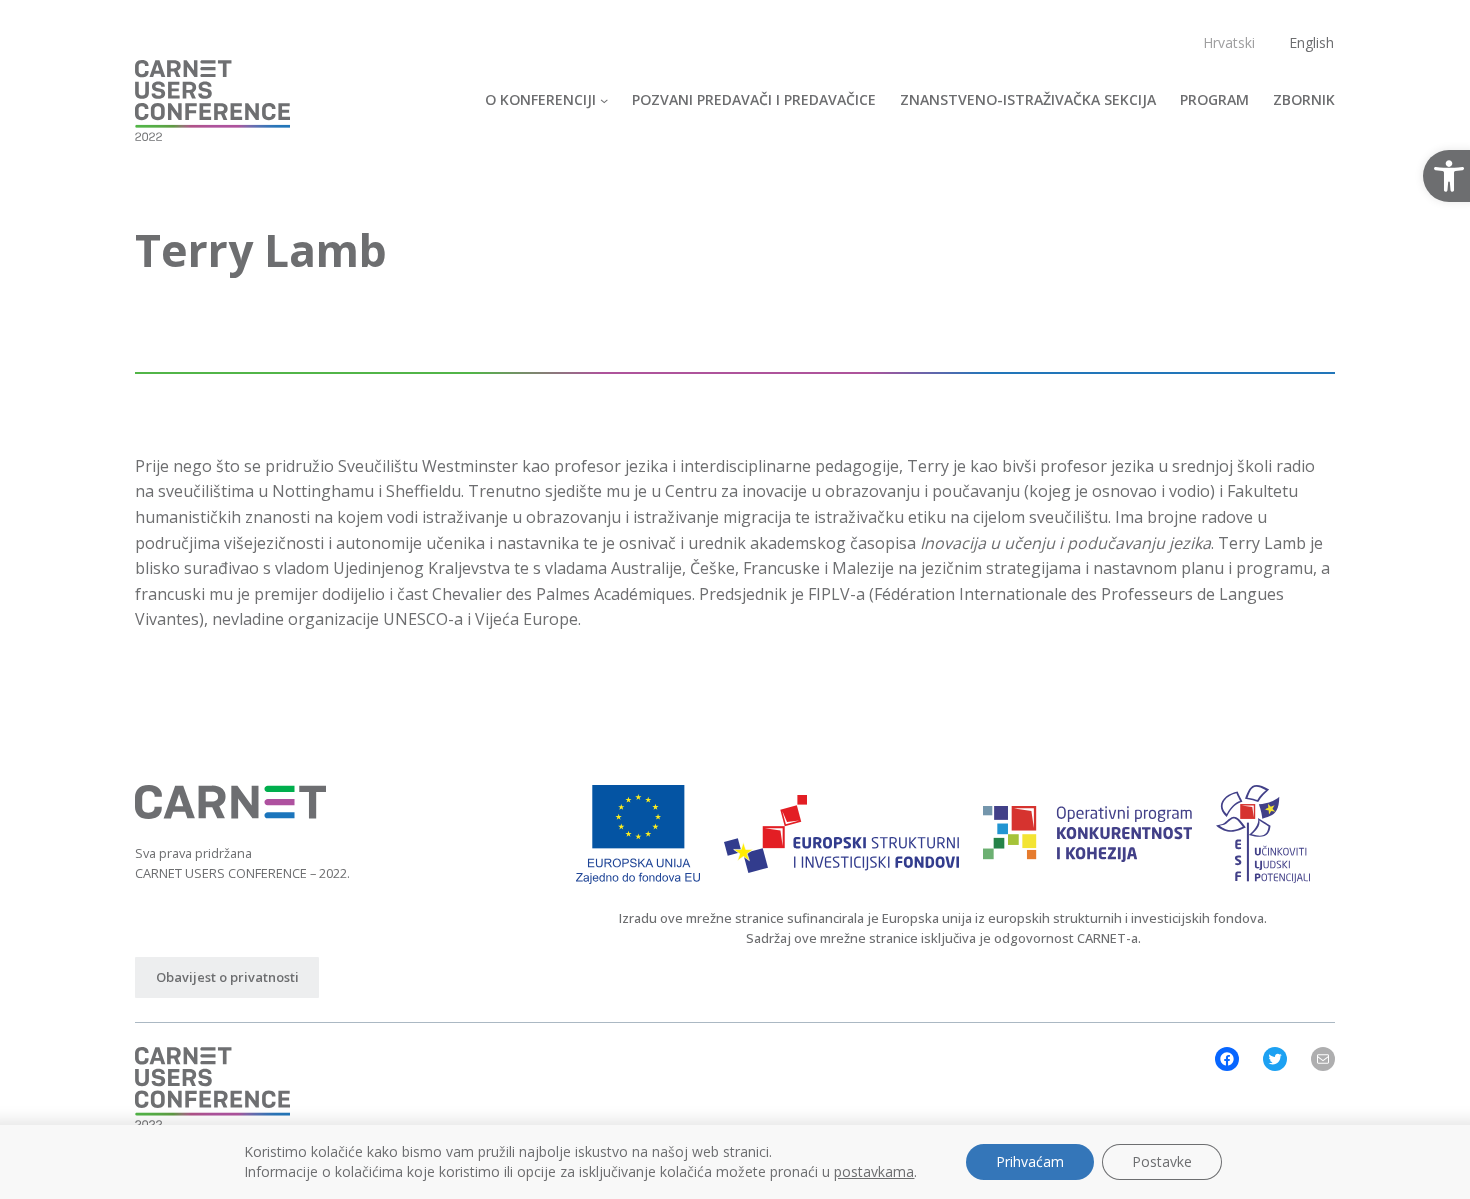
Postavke (1162, 1161)
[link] (212, 100)
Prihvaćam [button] (1030, 1161)
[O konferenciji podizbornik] (604, 100)
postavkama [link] (874, 1171)
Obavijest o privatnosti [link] (227, 977)
